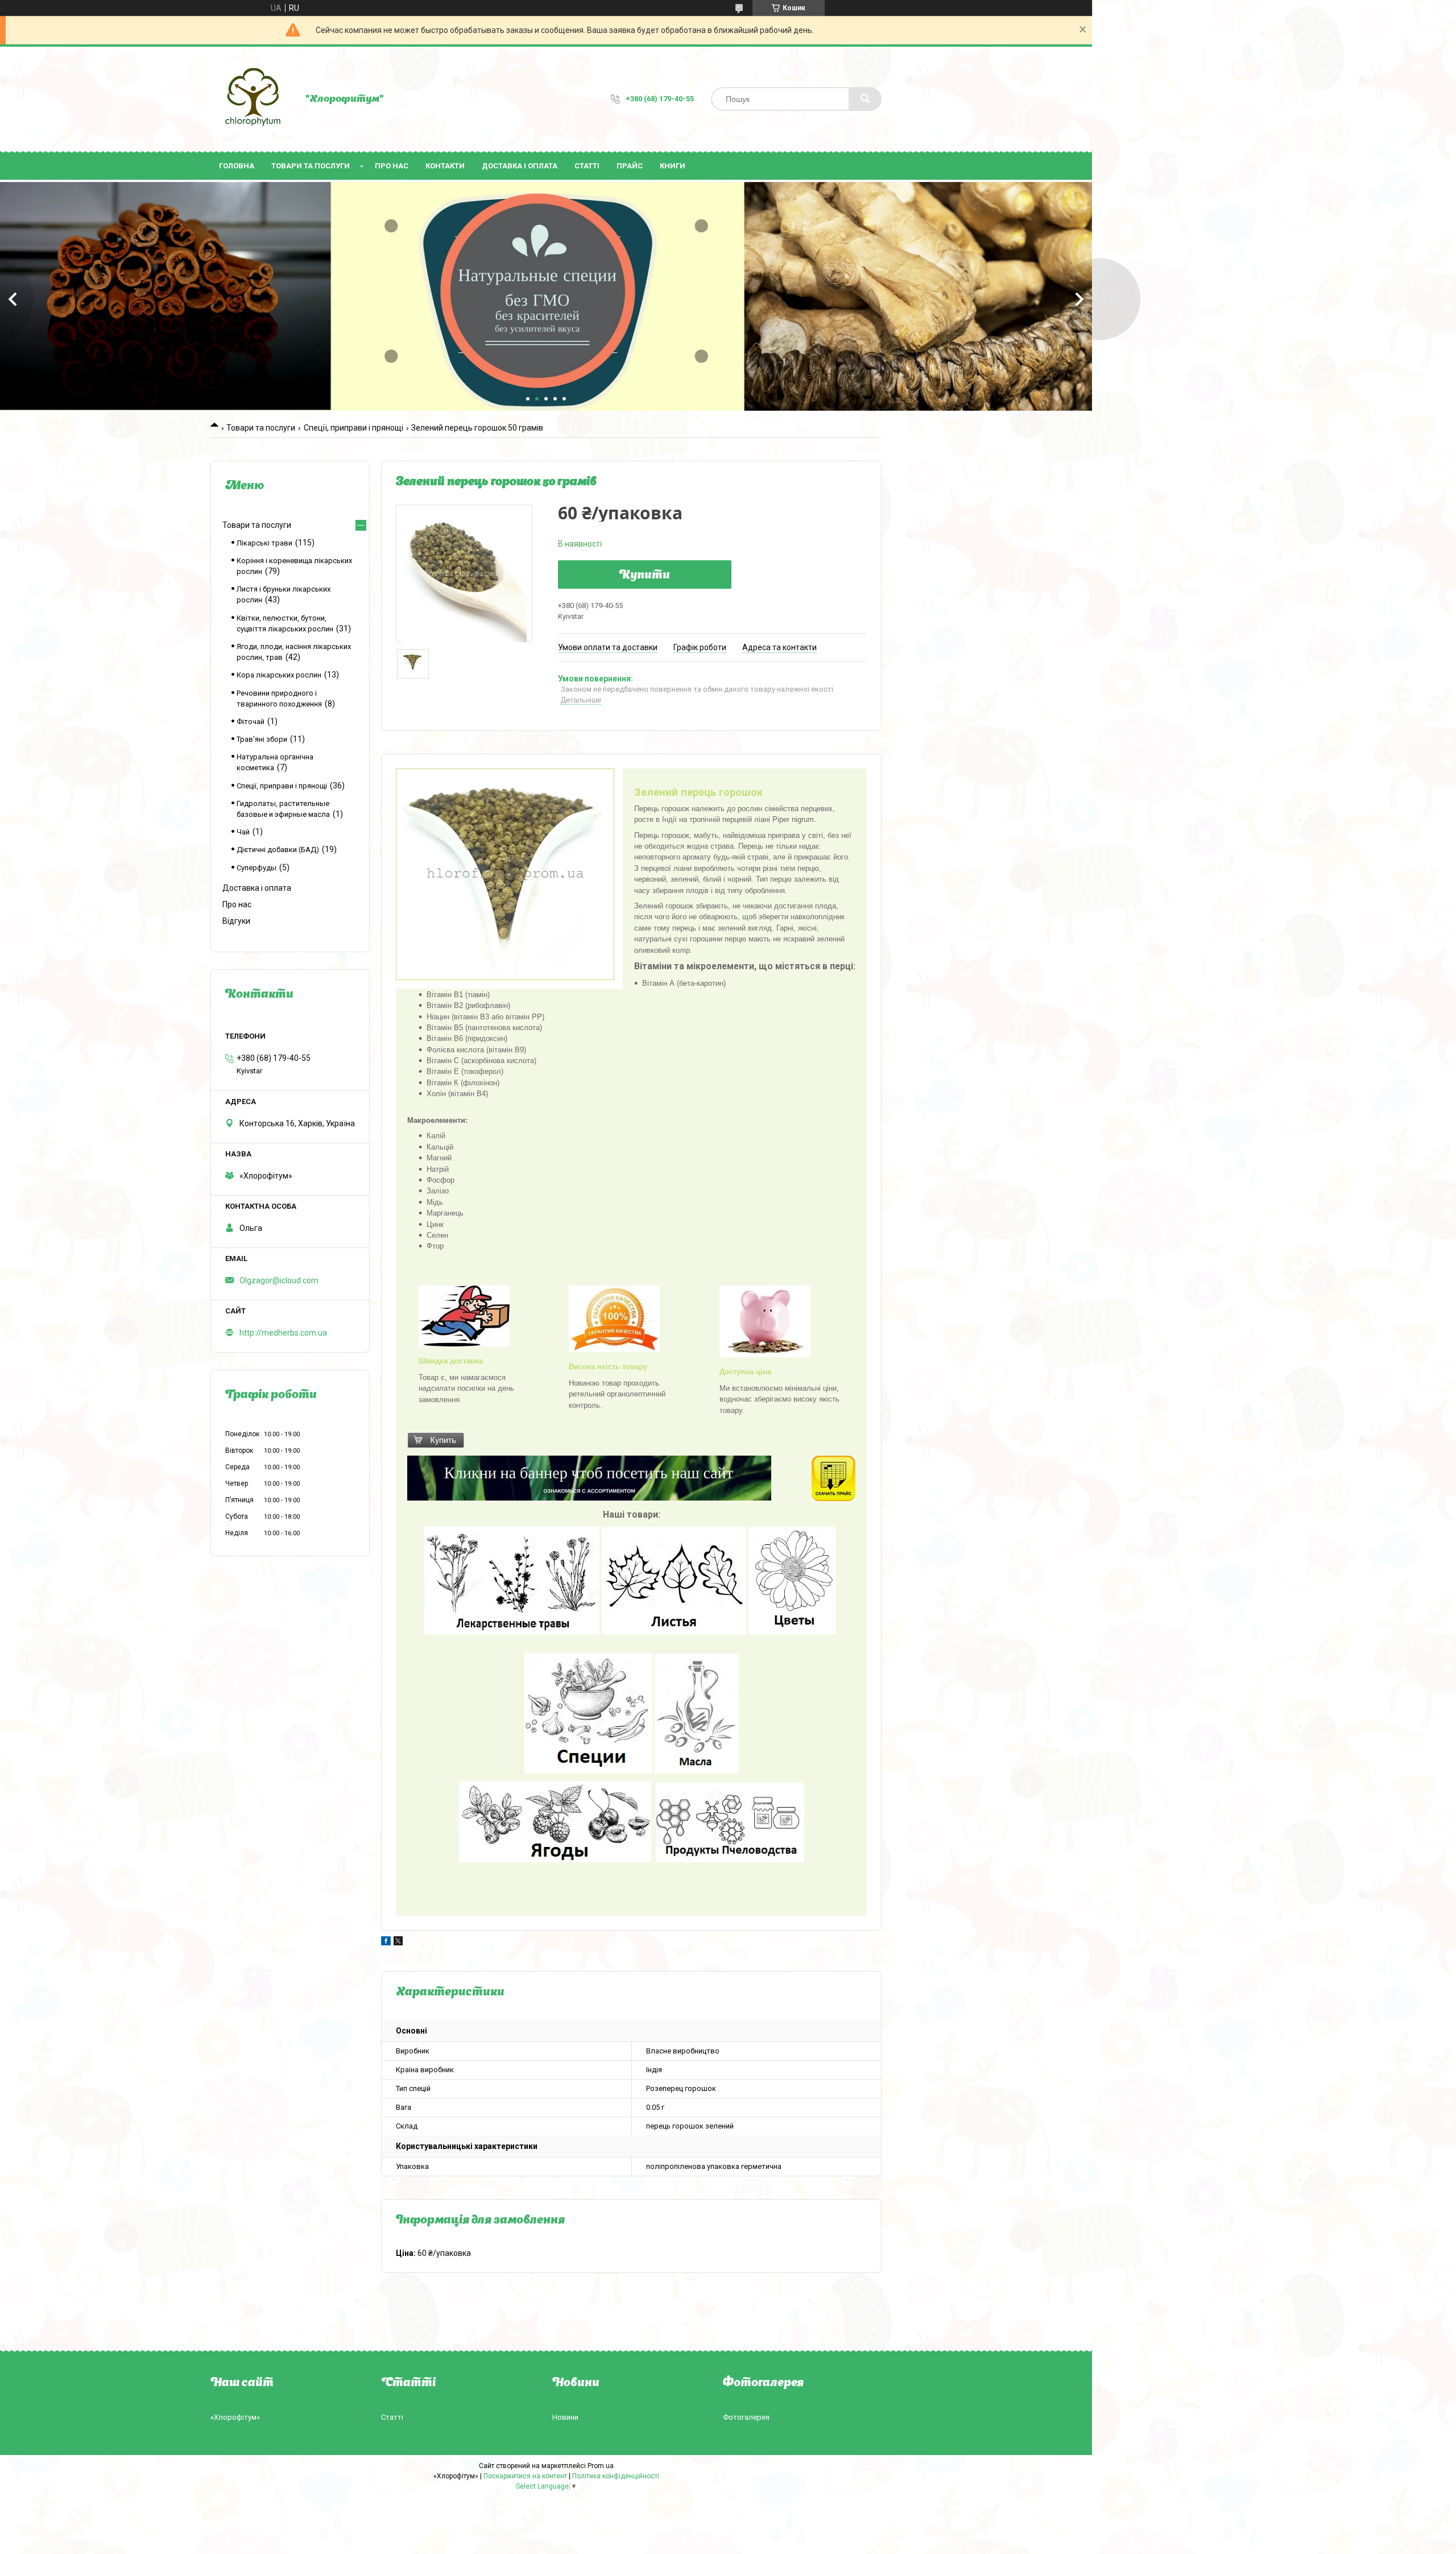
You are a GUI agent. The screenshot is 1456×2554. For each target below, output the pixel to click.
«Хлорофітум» (235, 2417)
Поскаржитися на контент (525, 2476)
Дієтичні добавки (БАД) (278, 850)
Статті (587, 166)
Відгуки (236, 921)
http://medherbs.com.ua (283, 1333)
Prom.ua (601, 2466)
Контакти (445, 166)
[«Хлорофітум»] (252, 99)
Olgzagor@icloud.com (279, 1280)
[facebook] (386, 1943)
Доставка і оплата (520, 166)
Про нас (392, 166)
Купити (645, 576)
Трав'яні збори (262, 739)
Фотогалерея (746, 2417)
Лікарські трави (264, 543)
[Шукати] (865, 99)
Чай (243, 832)
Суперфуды (257, 868)
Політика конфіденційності (616, 2476)
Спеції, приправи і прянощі (353, 428)
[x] (398, 1943)
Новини (565, 2417)
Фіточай (251, 722)
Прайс (630, 166)
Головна (237, 166)
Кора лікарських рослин (279, 675)
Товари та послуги (311, 166)
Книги (673, 166)
